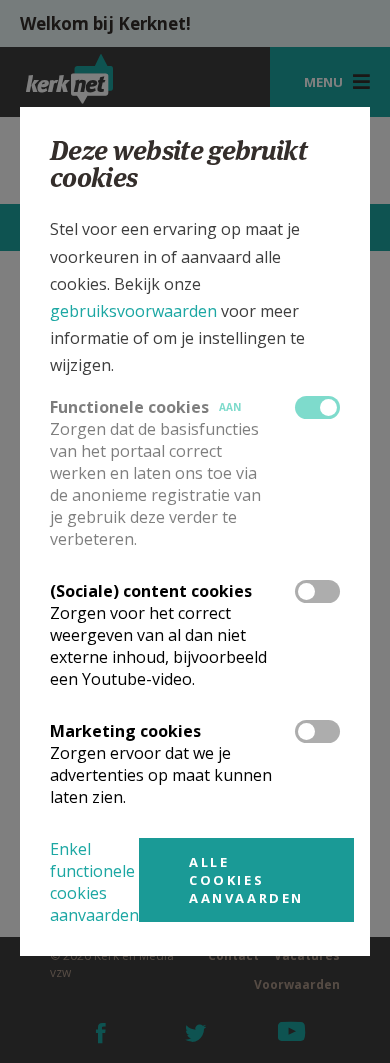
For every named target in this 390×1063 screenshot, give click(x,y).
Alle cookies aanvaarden (246, 880)
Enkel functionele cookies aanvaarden (94, 882)
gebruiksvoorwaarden (133, 311)
